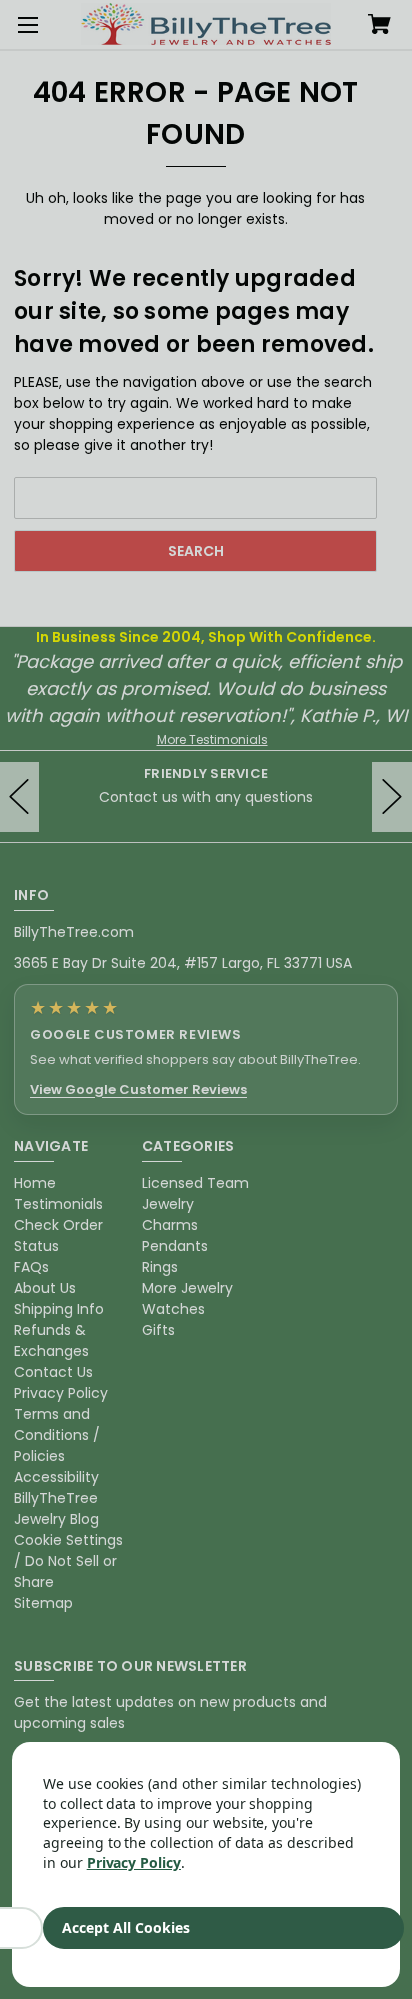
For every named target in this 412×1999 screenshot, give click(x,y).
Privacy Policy (134, 1862)
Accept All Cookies (126, 1927)
